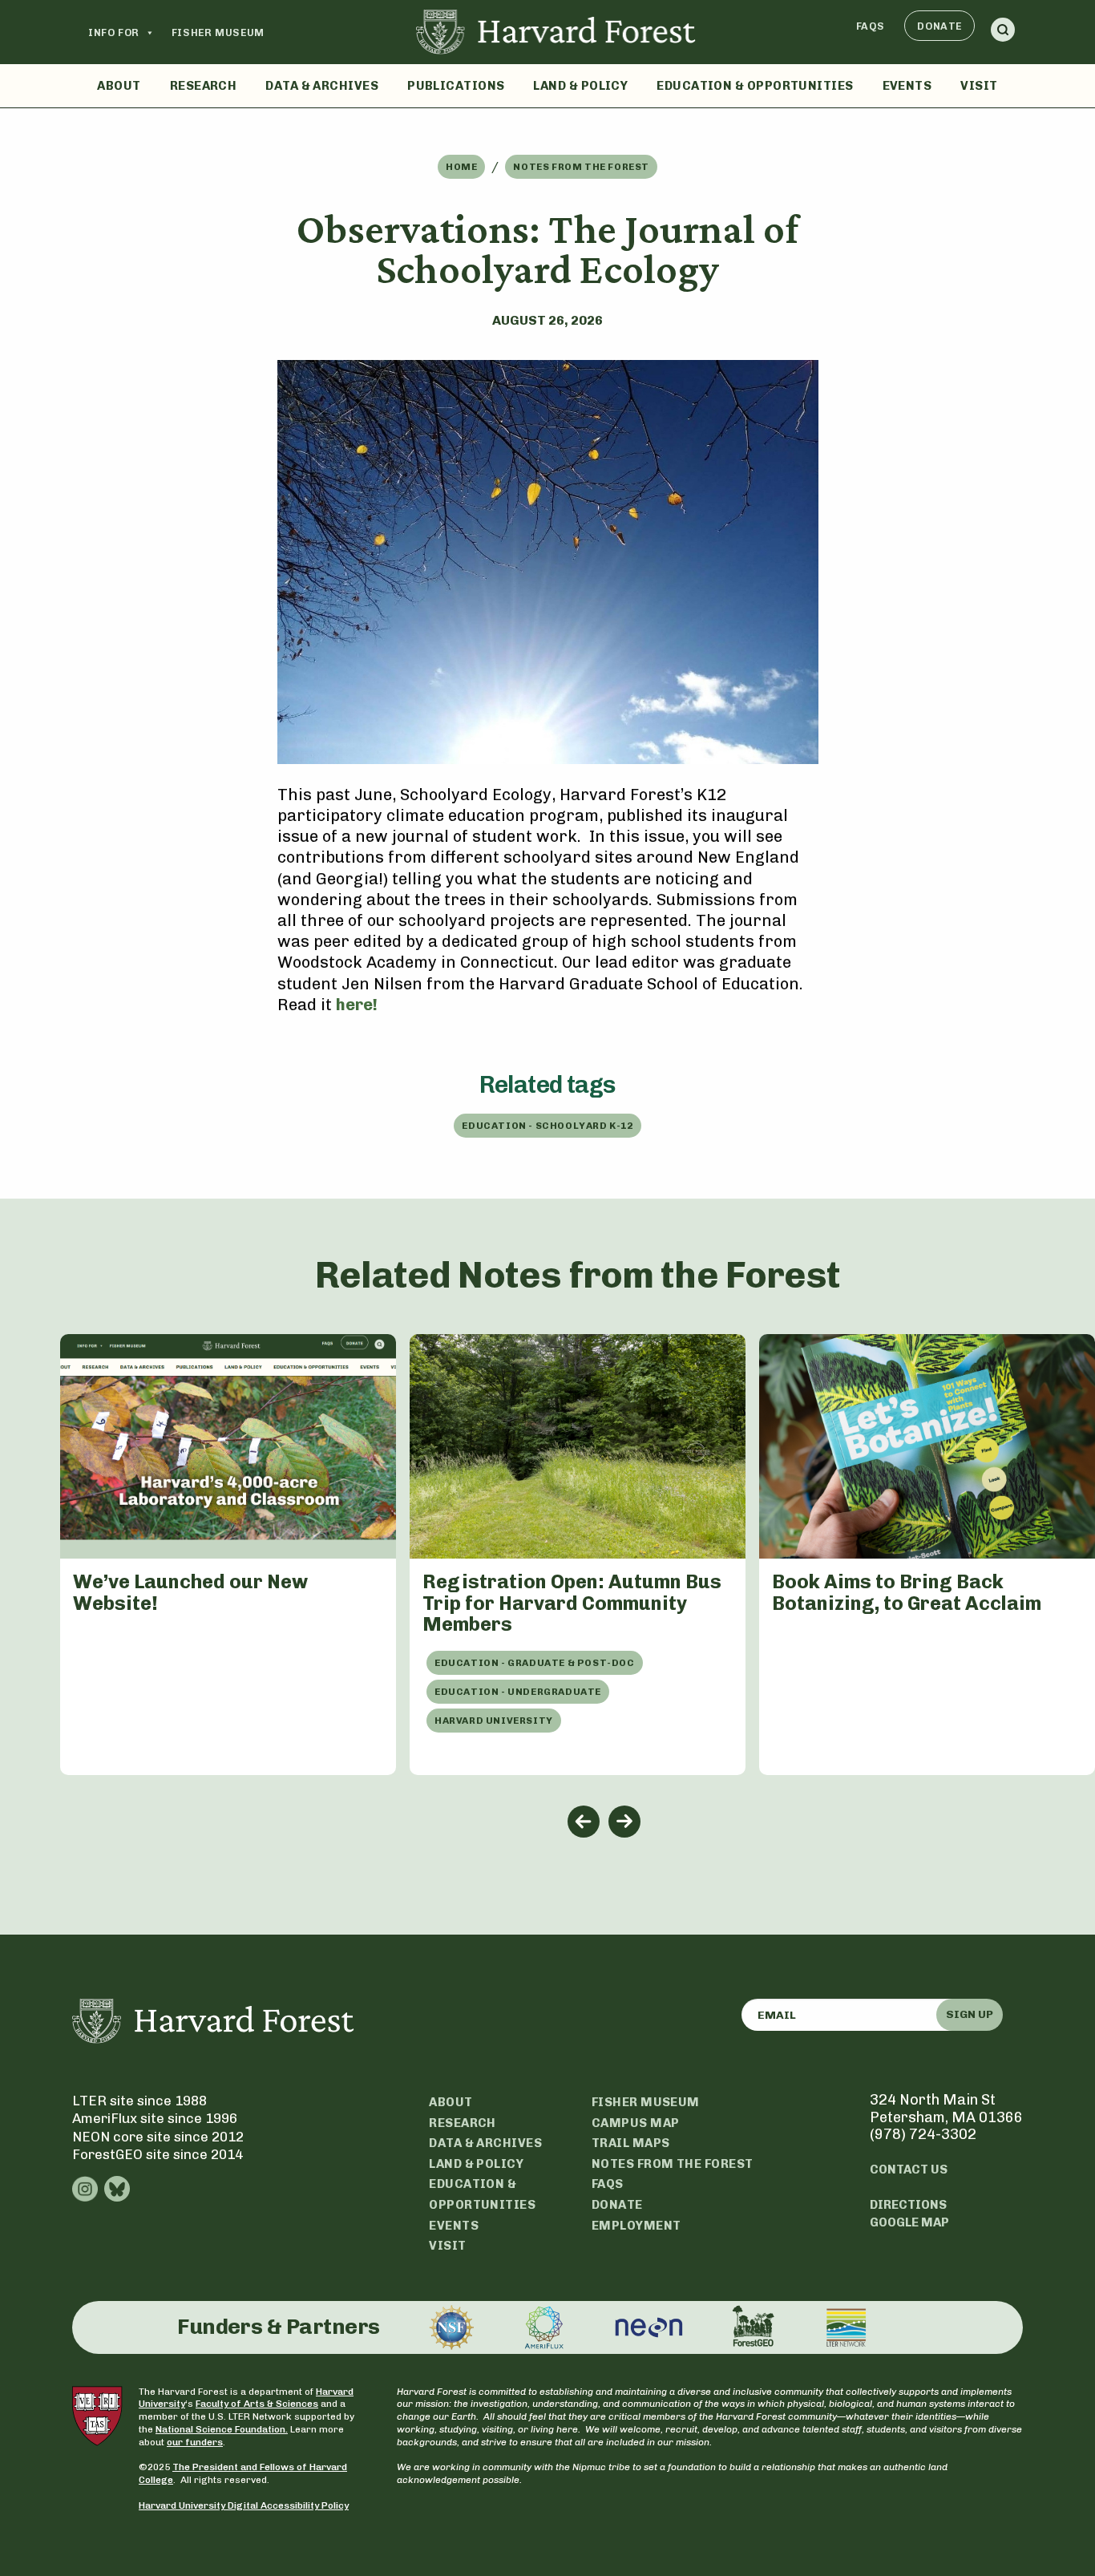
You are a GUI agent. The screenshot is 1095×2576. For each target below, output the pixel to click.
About (119, 86)
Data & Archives (322, 86)
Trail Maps (631, 2143)
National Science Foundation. (222, 2429)
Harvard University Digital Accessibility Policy (244, 2505)
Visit (979, 86)
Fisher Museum (218, 32)
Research (204, 86)
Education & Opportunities (755, 86)
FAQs (871, 26)
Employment (636, 2226)
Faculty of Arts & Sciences (257, 2404)
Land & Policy (580, 86)
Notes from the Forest (581, 167)
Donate (939, 26)
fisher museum (646, 2102)
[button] (1003, 32)
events (454, 2226)
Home (461, 167)
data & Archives (485, 2143)
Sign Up (970, 2014)
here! (357, 1005)
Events (907, 86)
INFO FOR (114, 32)
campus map (636, 2123)
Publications (456, 86)
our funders (195, 2442)
